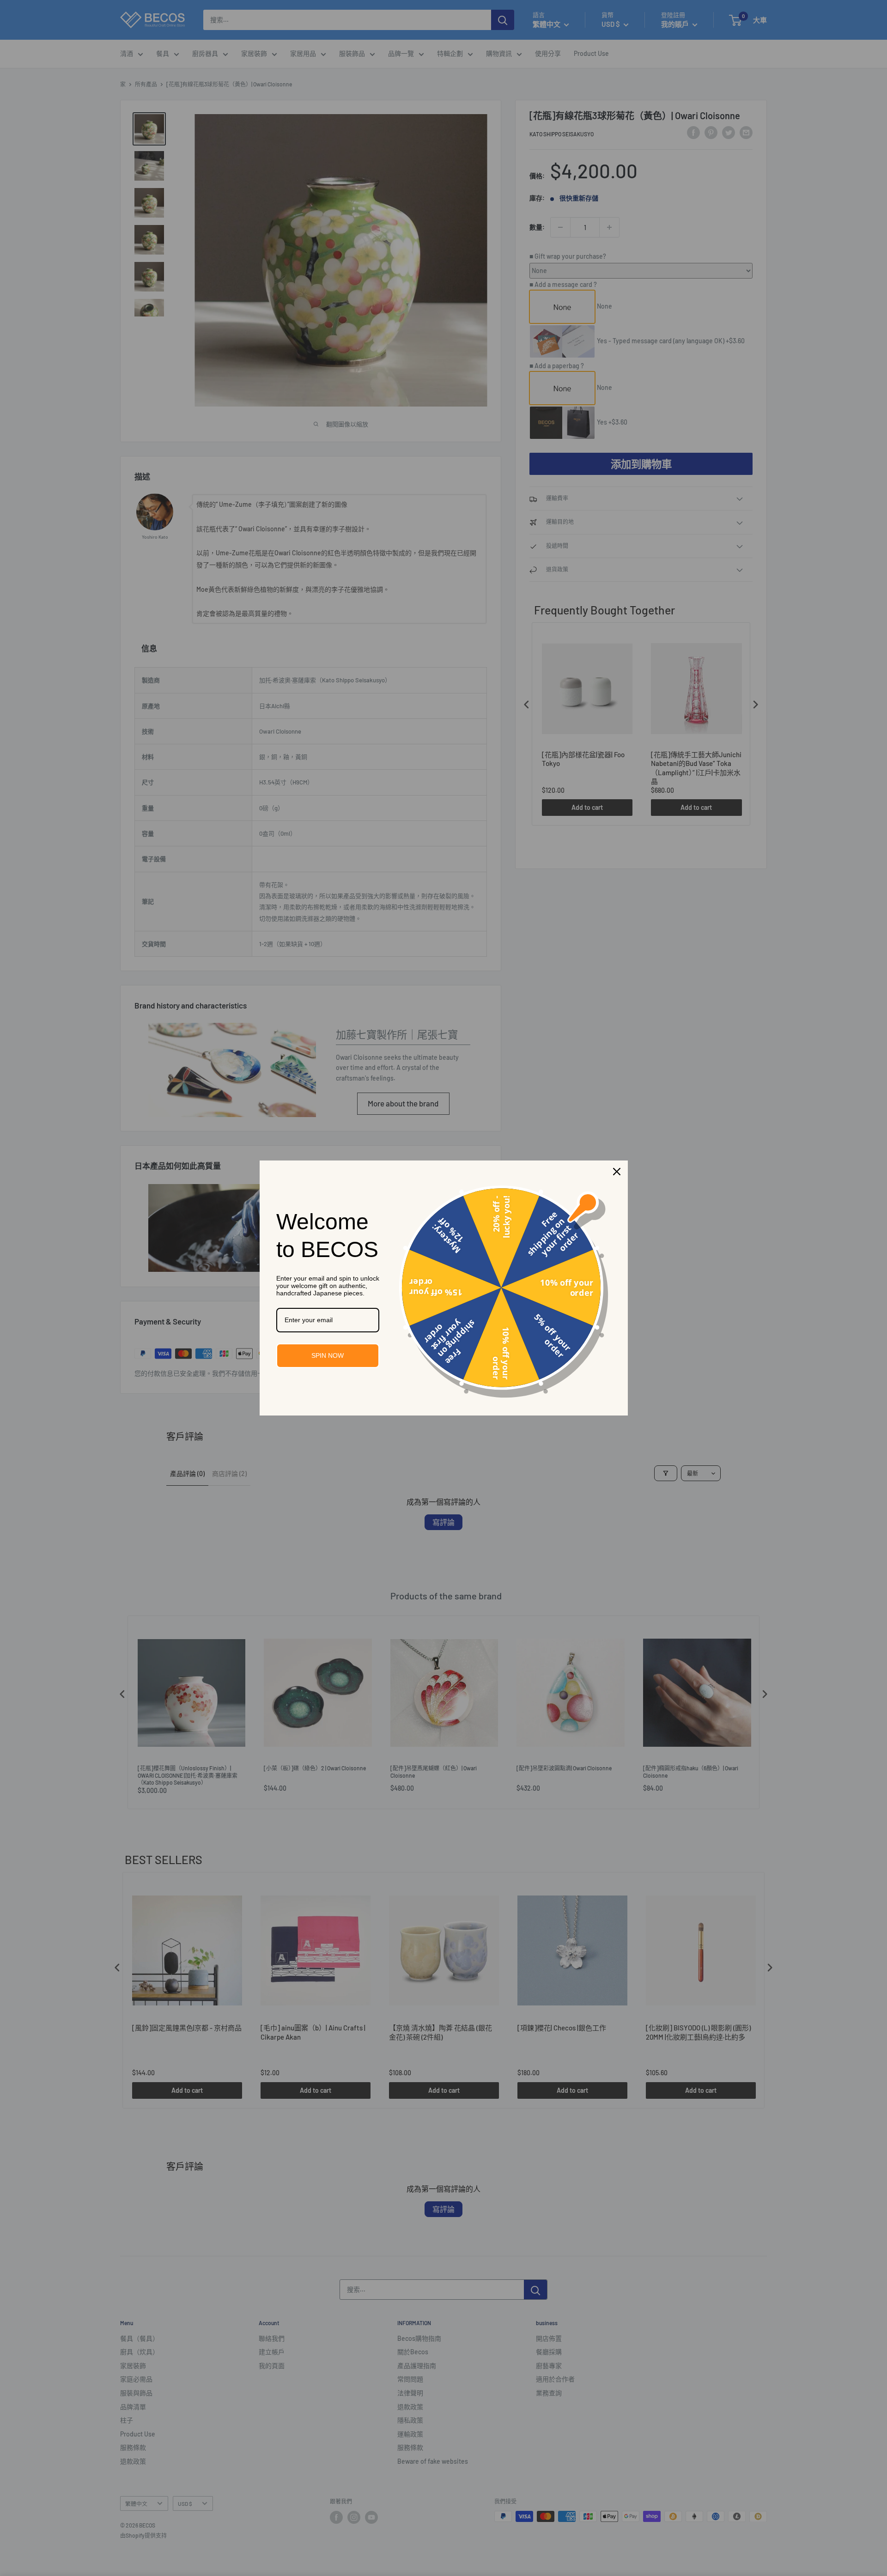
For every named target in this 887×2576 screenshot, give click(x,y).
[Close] (617, 1172)
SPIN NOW (328, 1355)
